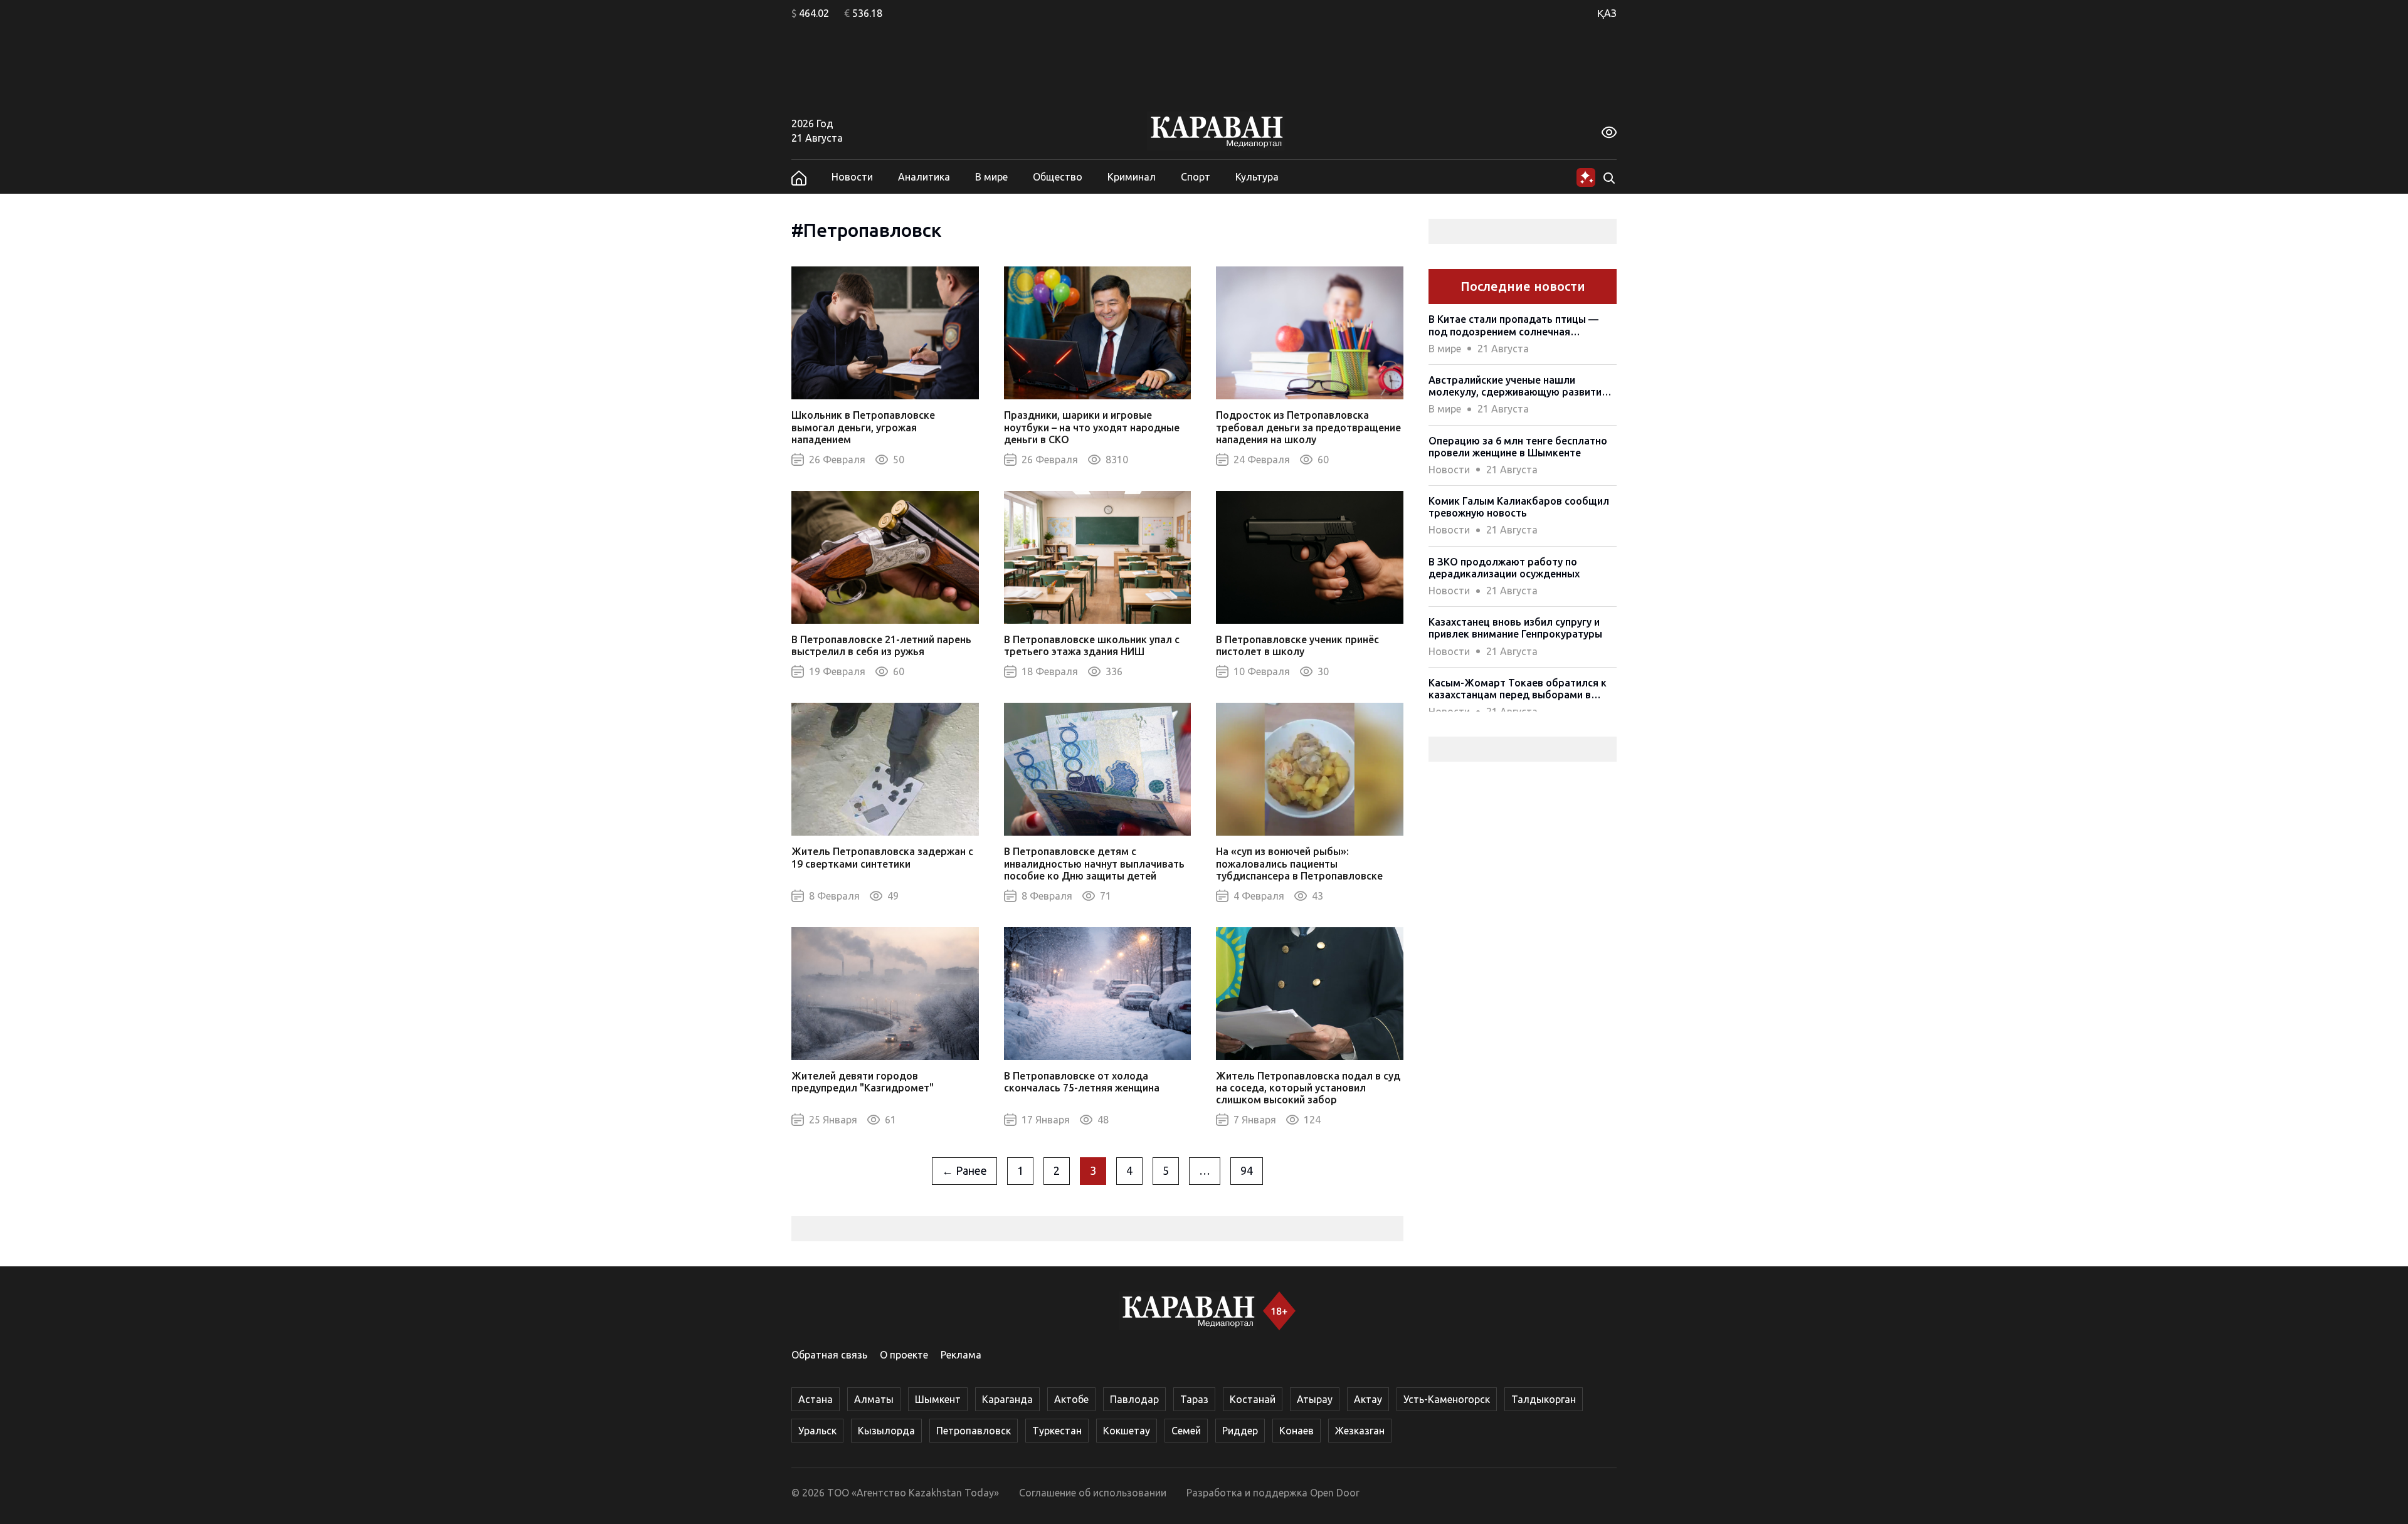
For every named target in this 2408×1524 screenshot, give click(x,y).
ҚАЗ (1607, 13)
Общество (1058, 177)
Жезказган (1360, 1431)
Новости (852, 177)
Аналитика (924, 177)
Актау (1368, 1399)
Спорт (1196, 177)
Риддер (1240, 1431)
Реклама (961, 1355)
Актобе (1071, 1399)
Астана (816, 1399)
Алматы (874, 1399)
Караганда (1007, 1399)
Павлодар (1134, 1399)
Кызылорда (886, 1431)
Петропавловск (974, 1431)
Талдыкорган (1544, 1399)
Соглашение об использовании (1093, 1493)
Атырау (1315, 1399)
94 (1247, 1170)
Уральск (817, 1431)
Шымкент (938, 1399)
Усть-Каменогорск (1447, 1399)
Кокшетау (1127, 1431)
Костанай (1253, 1399)
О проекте (904, 1355)
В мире (991, 177)
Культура (1257, 177)
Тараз (1194, 1399)
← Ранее (964, 1170)
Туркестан (1057, 1431)
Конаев (1296, 1431)
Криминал (1132, 177)
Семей (1186, 1431)
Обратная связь (829, 1355)
